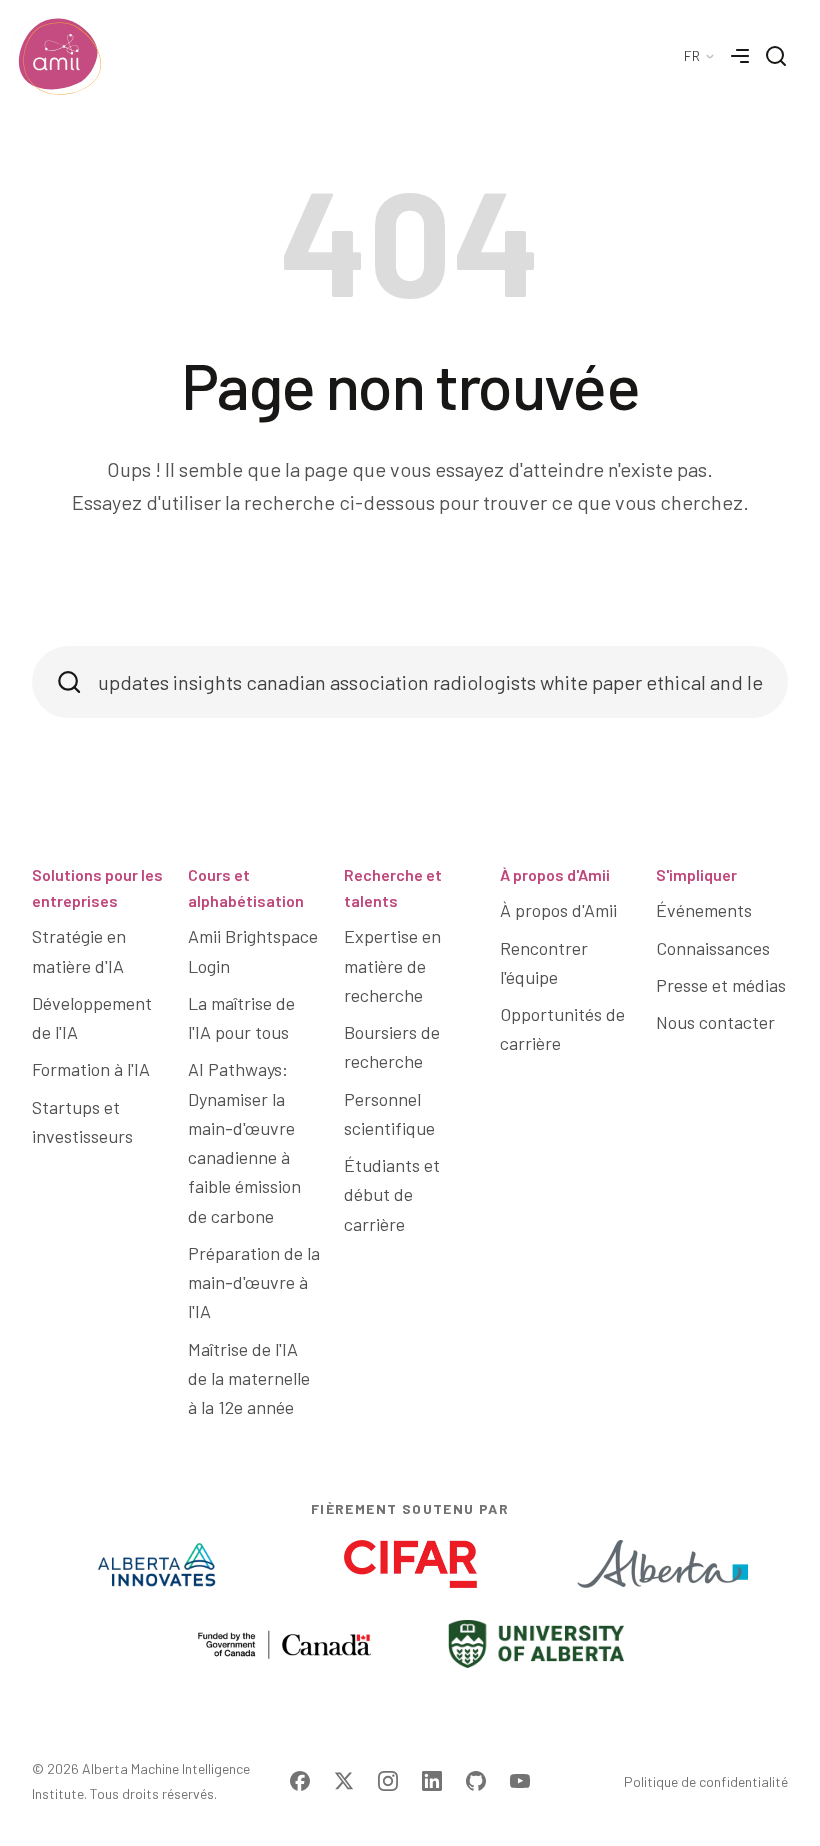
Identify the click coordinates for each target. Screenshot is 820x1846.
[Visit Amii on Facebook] (300, 1781)
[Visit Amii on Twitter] (344, 1781)
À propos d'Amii (555, 874)
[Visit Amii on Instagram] (388, 1781)
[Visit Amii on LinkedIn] (432, 1781)
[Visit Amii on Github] (476, 1781)
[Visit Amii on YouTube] (520, 1781)
